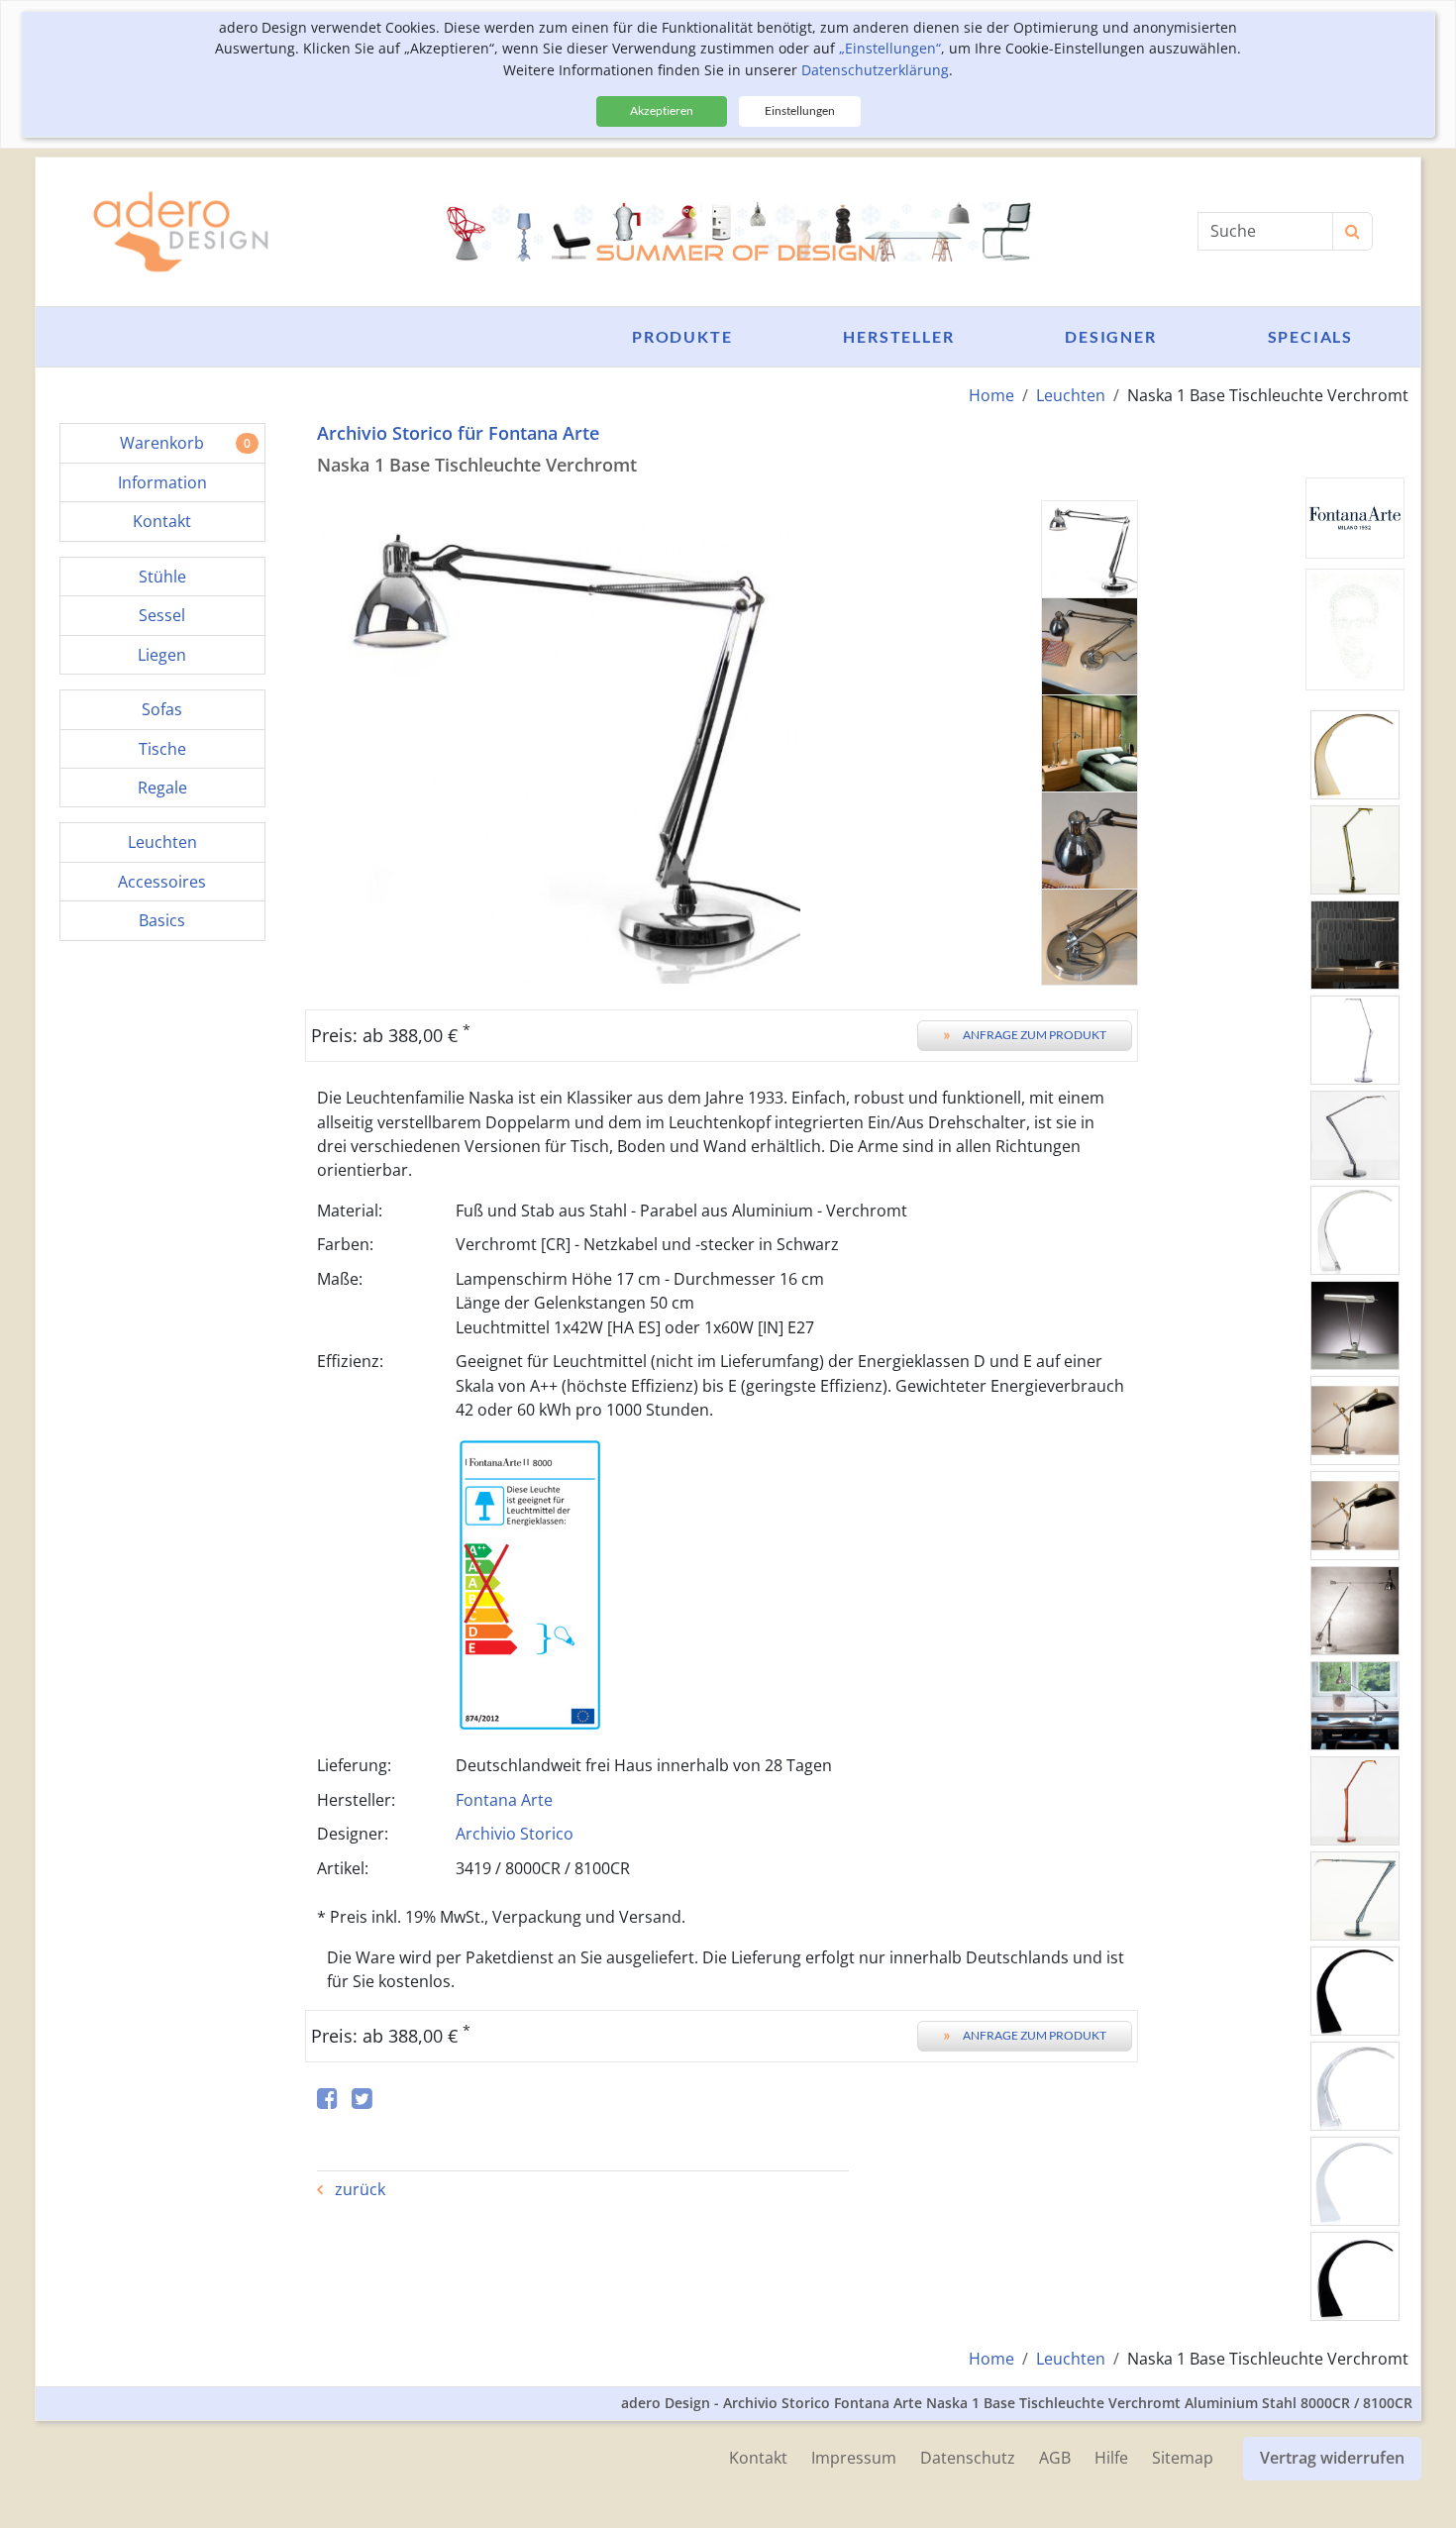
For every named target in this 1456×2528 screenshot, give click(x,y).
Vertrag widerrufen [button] (1332, 2458)
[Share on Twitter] (362, 2100)
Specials (1310, 336)
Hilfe (1111, 2458)
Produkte (682, 336)
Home (991, 395)
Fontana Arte (504, 1800)
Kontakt (758, 2458)
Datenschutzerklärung (875, 70)
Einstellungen (800, 110)
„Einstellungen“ (890, 48)
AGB (1055, 2458)
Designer (1110, 336)
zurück (358, 2189)
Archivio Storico (515, 1834)
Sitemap (1183, 2458)
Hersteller (898, 336)
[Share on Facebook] (327, 2100)
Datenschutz (968, 2458)
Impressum (854, 2458)
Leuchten (1071, 395)
